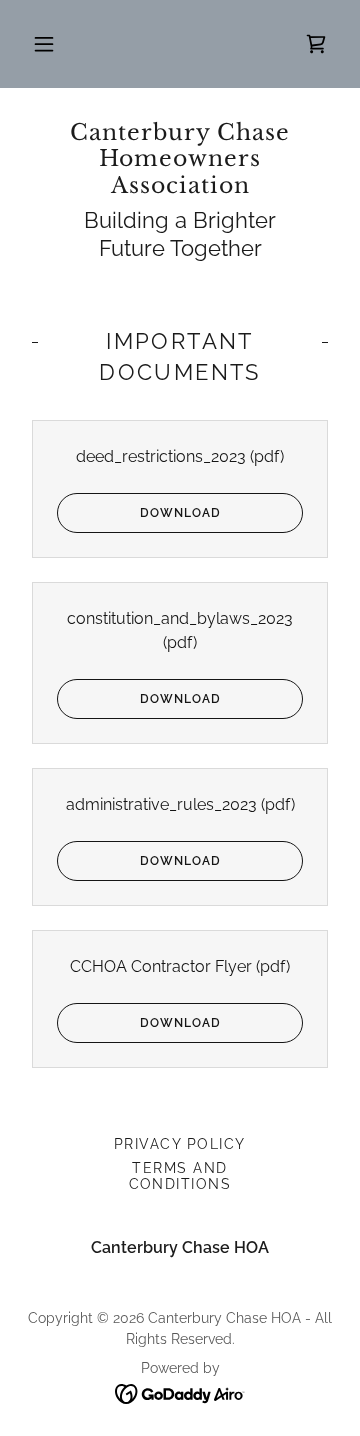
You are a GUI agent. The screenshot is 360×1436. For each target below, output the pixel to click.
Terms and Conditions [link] (180, 1176)
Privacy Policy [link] (180, 1144)
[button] (44, 44)
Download (180, 513)
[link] (180, 159)
